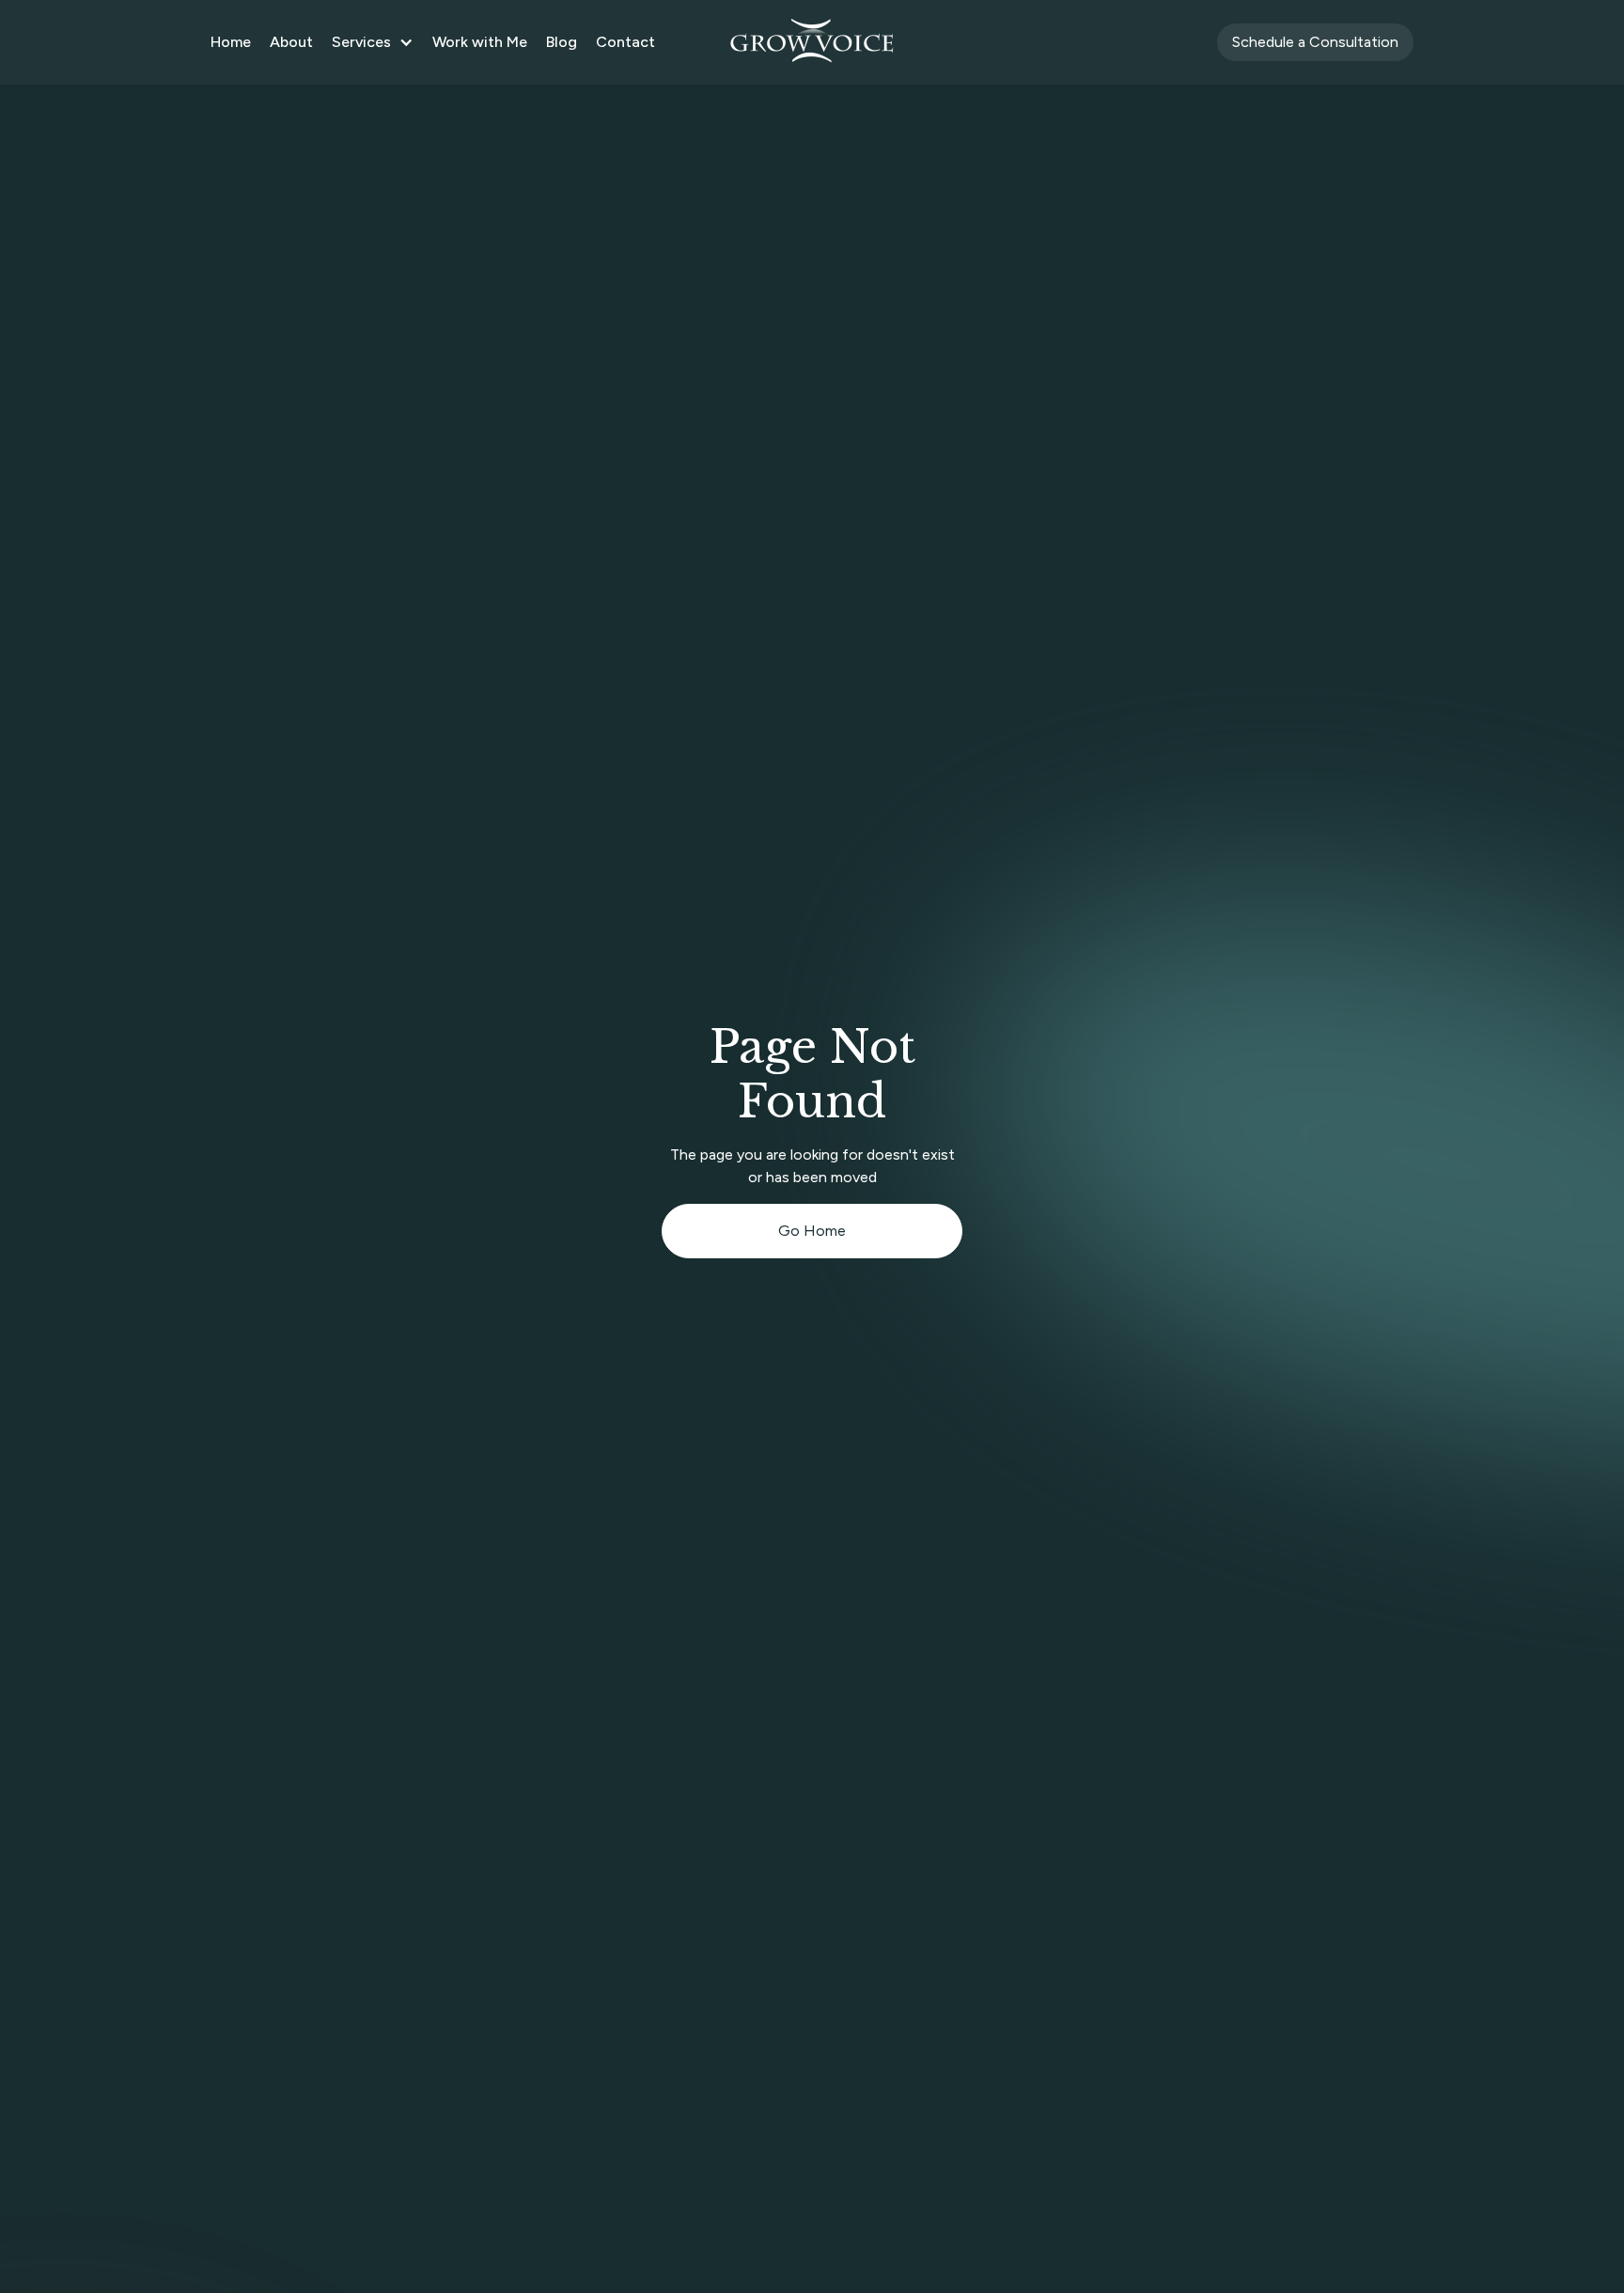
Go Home (812, 1231)
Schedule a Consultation (1315, 42)
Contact (625, 42)
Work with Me (480, 42)
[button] (373, 42)
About (291, 42)
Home (231, 42)
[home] (812, 42)
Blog (562, 42)
